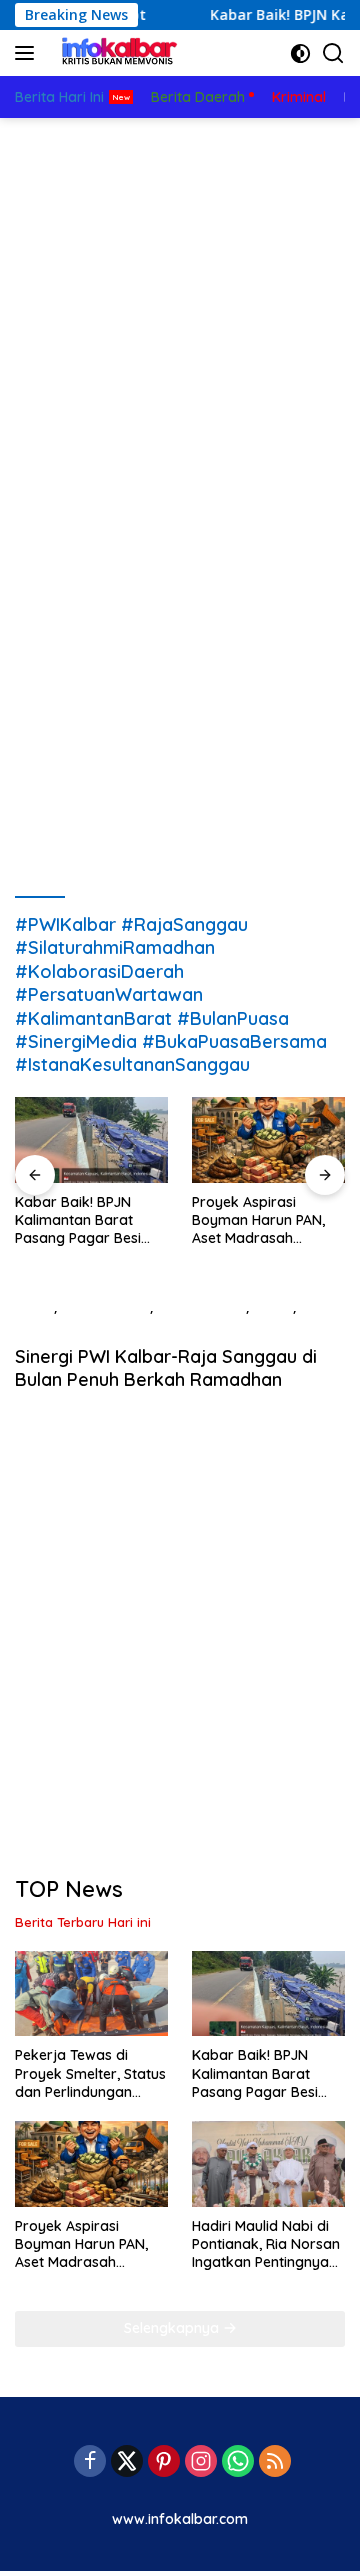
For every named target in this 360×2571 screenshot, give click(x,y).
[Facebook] (90, 2462)
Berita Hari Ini (201, 1307)
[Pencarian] (333, 53)
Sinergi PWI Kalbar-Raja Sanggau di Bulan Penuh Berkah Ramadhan (166, 1368)
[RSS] (275, 2462)
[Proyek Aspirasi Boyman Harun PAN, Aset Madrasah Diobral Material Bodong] (268, 1140)
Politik (273, 1307)
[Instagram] (201, 2462)
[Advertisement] (180, 308)
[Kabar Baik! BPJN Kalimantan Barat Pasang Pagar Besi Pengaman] (91, 1140)
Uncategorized (63, 1328)
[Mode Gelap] (300, 53)
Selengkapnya (173, 2328)
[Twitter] (127, 2462)
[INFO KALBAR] (114, 53)
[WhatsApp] (238, 2462)
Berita (34, 1307)
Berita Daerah (105, 1307)
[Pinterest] (164, 2462)
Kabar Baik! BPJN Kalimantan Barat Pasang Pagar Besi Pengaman (78, 1220)
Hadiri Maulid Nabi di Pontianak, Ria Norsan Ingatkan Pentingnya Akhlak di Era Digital (266, 2244)
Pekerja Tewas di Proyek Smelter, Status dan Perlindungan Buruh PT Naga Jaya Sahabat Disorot (90, 2073)
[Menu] (28, 53)
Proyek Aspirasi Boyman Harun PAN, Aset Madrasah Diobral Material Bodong (258, 1220)
